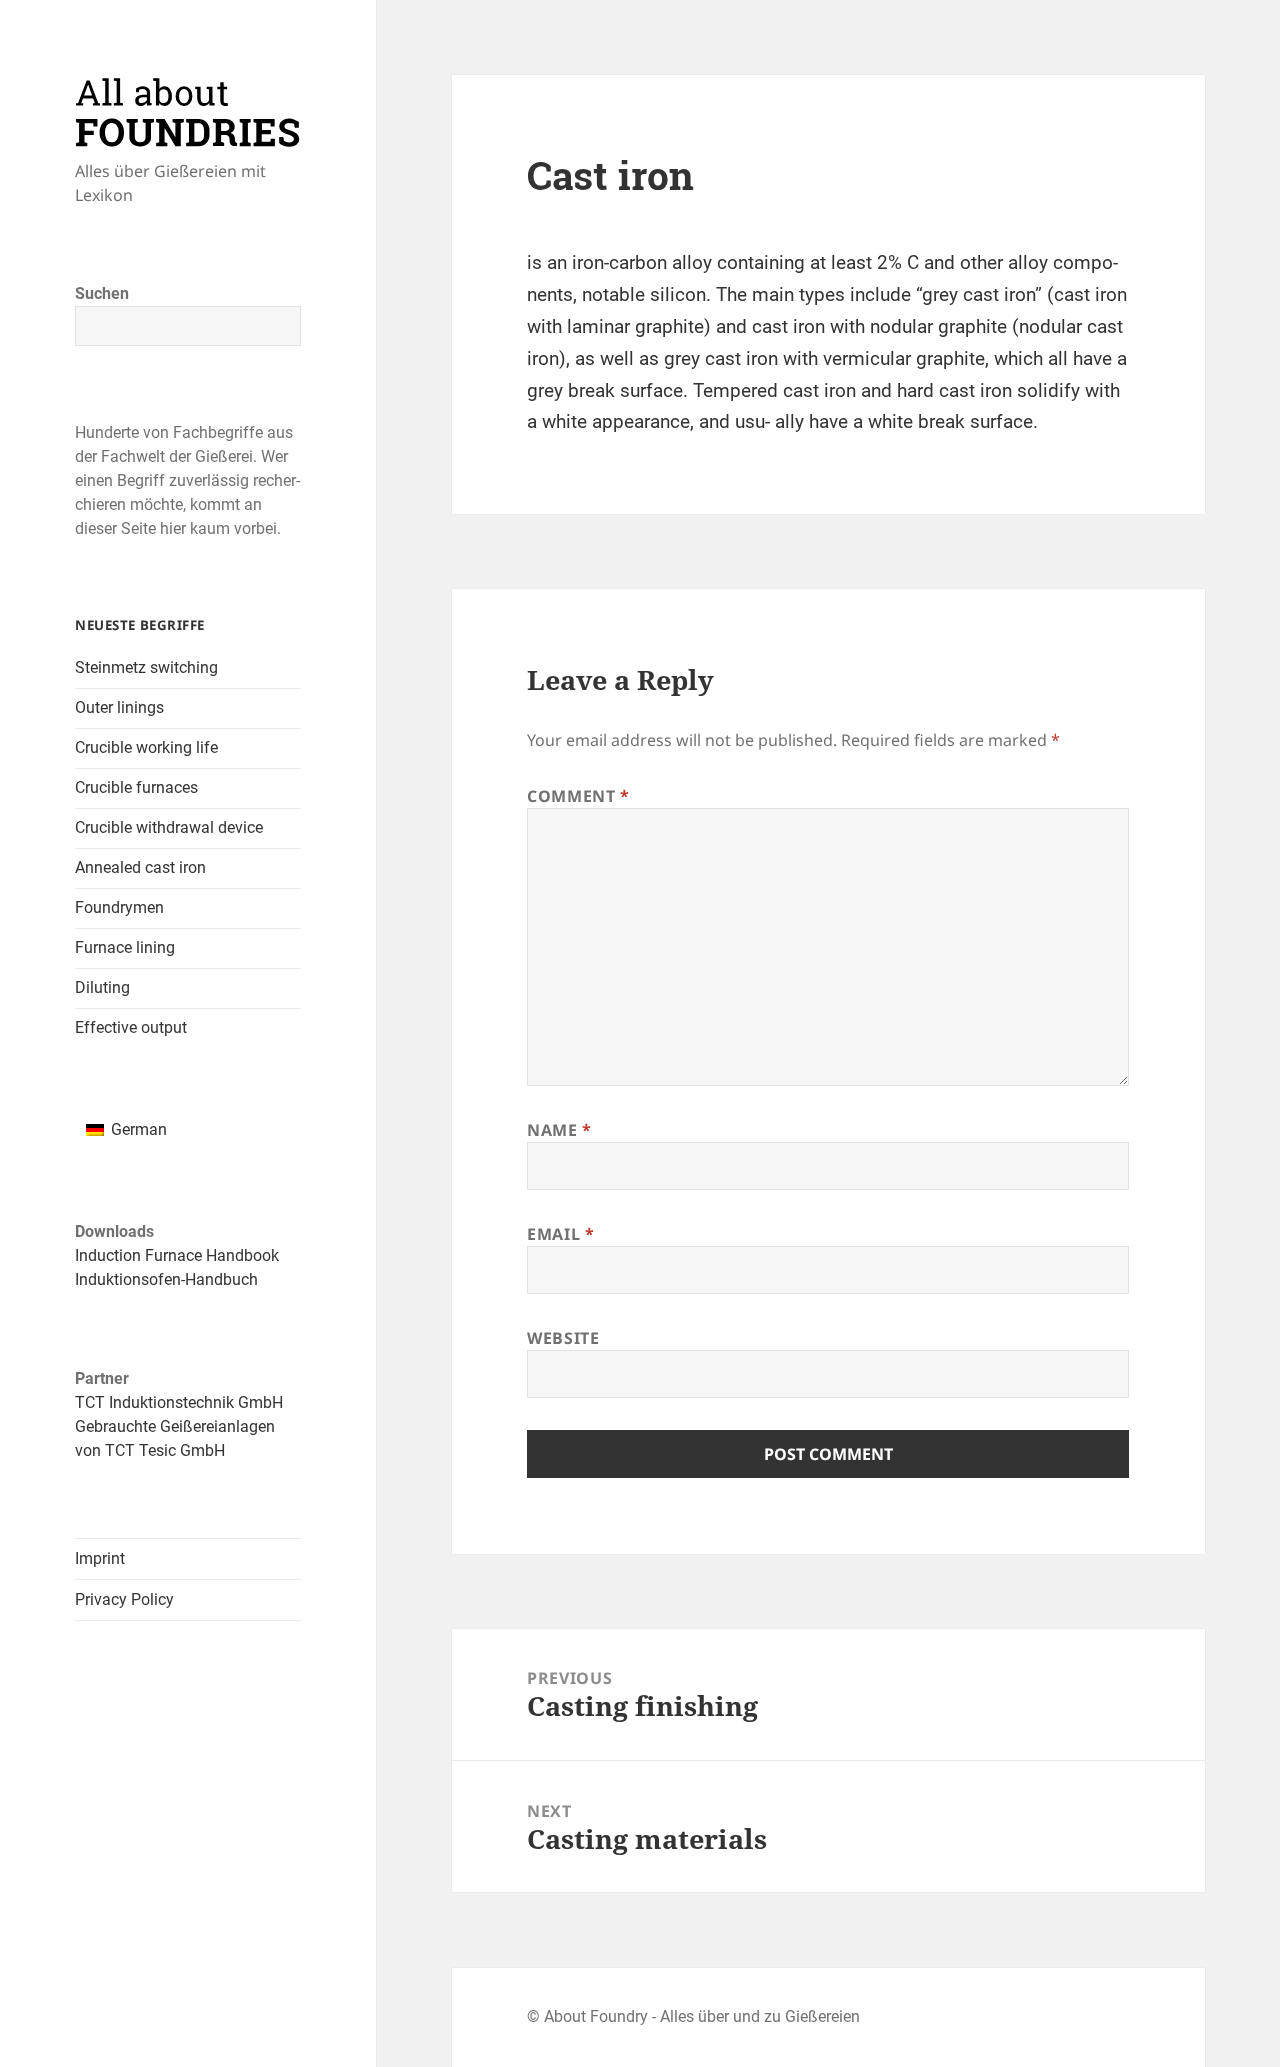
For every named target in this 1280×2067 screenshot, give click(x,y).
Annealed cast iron (140, 867)
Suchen (102, 293)
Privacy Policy (124, 1599)
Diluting (102, 987)
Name (559, 1130)
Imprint (100, 1558)
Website (563, 1338)
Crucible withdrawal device (169, 827)
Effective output (131, 1027)
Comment (578, 796)
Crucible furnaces (136, 787)
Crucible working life (146, 747)
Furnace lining (125, 947)
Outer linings (119, 707)
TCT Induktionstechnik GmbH (179, 1402)
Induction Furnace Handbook (177, 1255)
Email (560, 1234)
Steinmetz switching (146, 667)
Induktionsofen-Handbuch (166, 1279)
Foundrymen (119, 907)
